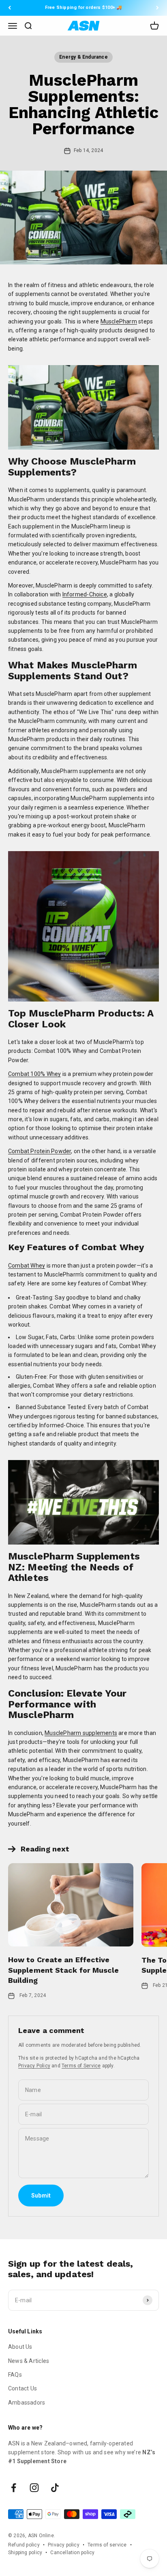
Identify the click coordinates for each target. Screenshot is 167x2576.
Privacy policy (64, 2545)
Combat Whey (27, 1266)
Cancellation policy (72, 2553)
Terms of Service (81, 2066)
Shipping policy (25, 2553)
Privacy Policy (34, 2066)
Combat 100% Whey (34, 1074)
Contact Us (22, 2388)
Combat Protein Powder (40, 1151)
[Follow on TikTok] (55, 2488)
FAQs (15, 2375)
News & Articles (29, 2361)
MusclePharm (119, 321)
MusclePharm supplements (81, 1733)
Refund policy (24, 2545)
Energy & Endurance (83, 57)
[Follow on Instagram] (34, 2488)
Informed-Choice (85, 594)
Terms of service (107, 2545)
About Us (20, 2347)
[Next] (157, 8)
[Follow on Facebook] (14, 2488)
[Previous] (10, 8)
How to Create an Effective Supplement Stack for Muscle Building (63, 1970)
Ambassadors (27, 2403)
